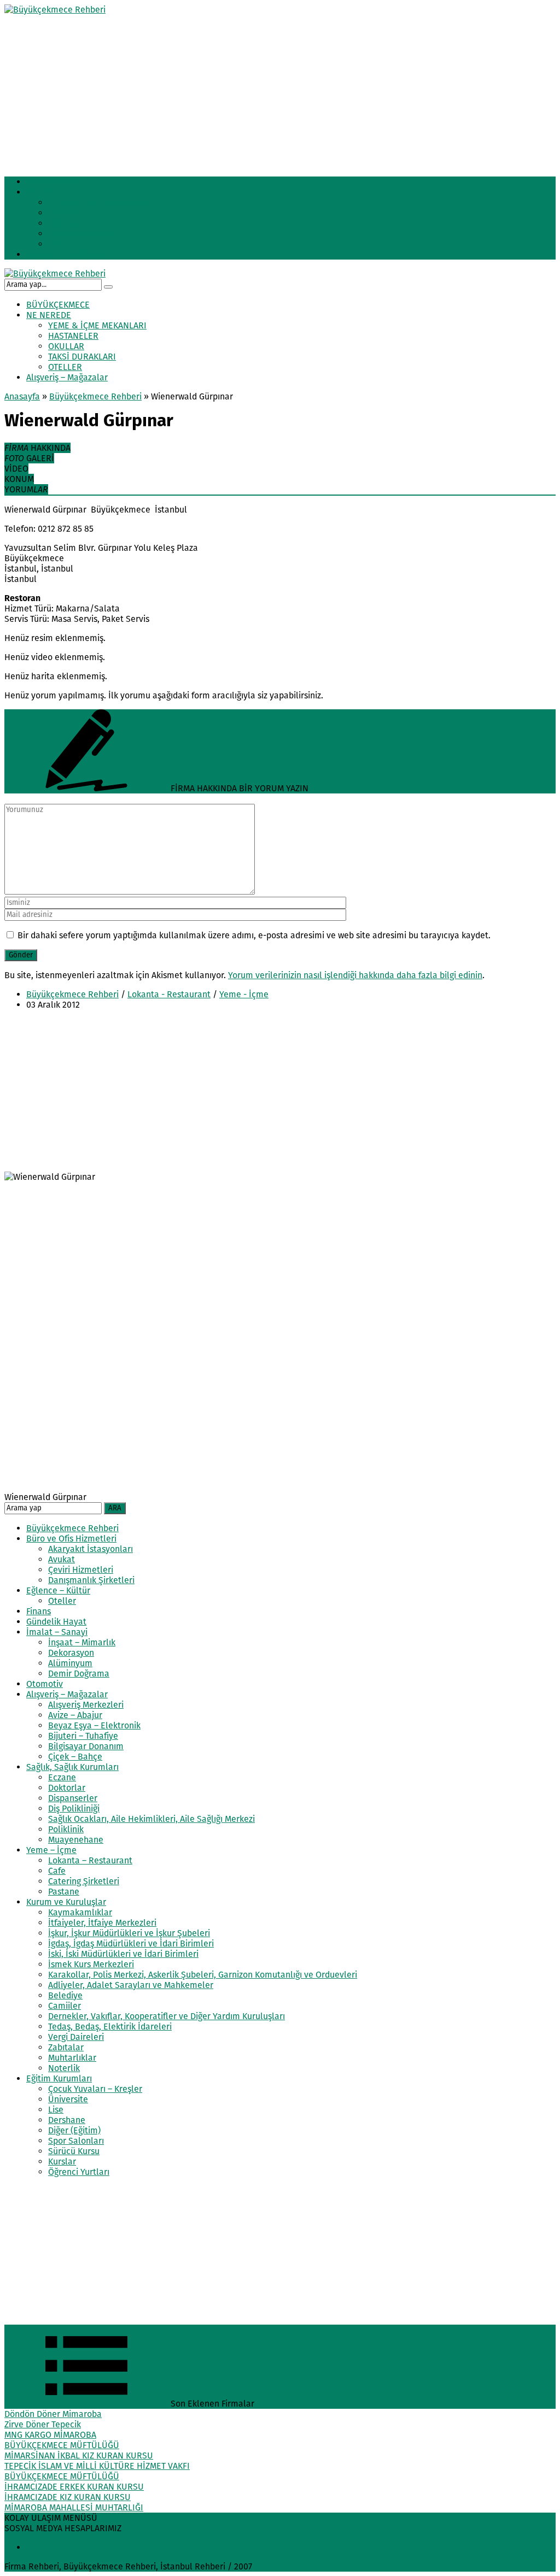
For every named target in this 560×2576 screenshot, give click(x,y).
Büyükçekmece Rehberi (95, 396)
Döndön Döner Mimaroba (53, 2414)
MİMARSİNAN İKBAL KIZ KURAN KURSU (79, 2456)
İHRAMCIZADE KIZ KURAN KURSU (68, 2497)
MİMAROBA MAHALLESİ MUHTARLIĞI (74, 2507)
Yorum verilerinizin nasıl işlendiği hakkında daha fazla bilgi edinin (355, 975)
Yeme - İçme (244, 994)
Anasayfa (22, 396)
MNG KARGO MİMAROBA (50, 2435)
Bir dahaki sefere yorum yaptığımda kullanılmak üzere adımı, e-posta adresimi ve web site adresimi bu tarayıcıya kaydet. (254, 935)
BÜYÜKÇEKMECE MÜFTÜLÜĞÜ (62, 2445)
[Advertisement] (280, 91)
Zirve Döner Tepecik (43, 2424)
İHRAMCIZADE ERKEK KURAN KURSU (74, 2487)
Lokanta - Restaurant (169, 994)
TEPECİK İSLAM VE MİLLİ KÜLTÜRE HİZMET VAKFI (97, 2466)
